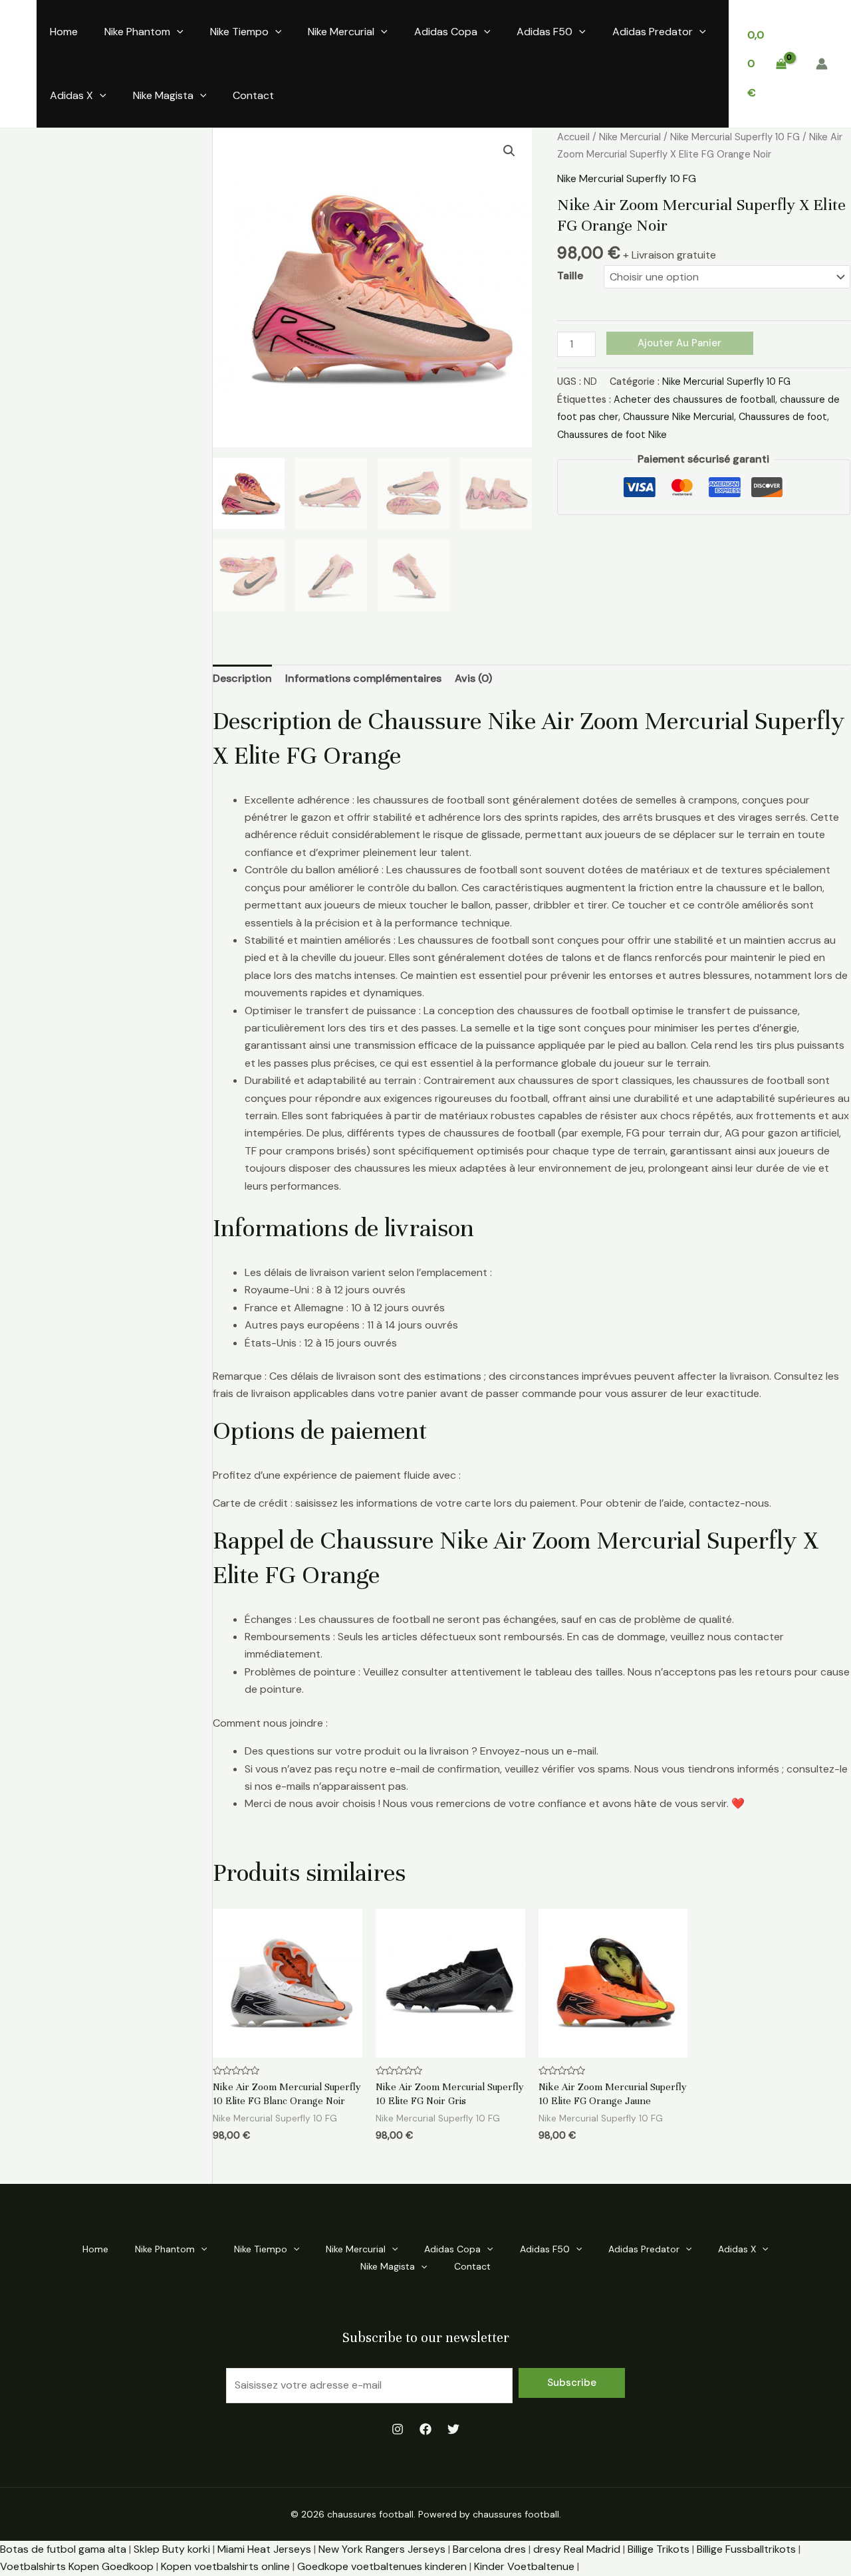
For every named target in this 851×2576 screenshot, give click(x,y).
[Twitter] (453, 2429)
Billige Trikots (659, 2549)
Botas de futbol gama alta (63, 2549)
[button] (509, 151)
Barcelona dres (489, 2549)
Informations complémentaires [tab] (363, 678)
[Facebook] (425, 2429)
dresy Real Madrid (577, 2549)
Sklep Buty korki (172, 2549)
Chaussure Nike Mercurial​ (678, 417)
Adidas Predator (653, 32)
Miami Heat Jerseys (264, 2549)
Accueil (573, 137)
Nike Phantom (137, 32)
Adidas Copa (446, 32)
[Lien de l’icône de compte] (822, 64)
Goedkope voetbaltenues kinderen (382, 2566)
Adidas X (71, 95)
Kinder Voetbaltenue (524, 2566)
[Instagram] (398, 2429)
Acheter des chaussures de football (694, 399)
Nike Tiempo (239, 32)
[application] (177, 32)
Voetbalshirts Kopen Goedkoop (77, 2566)
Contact (253, 95)
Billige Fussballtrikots (746, 2549)
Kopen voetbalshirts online (225, 2566)
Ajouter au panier (679, 343)
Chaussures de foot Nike (612, 435)
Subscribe (572, 2383)
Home (64, 32)
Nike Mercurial (341, 32)
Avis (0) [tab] (473, 678)
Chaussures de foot (783, 417)
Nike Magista (163, 95)
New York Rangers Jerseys (382, 2549)
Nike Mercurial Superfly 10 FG (735, 137)
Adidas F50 (545, 32)
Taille (570, 275)
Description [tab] (242, 678)
